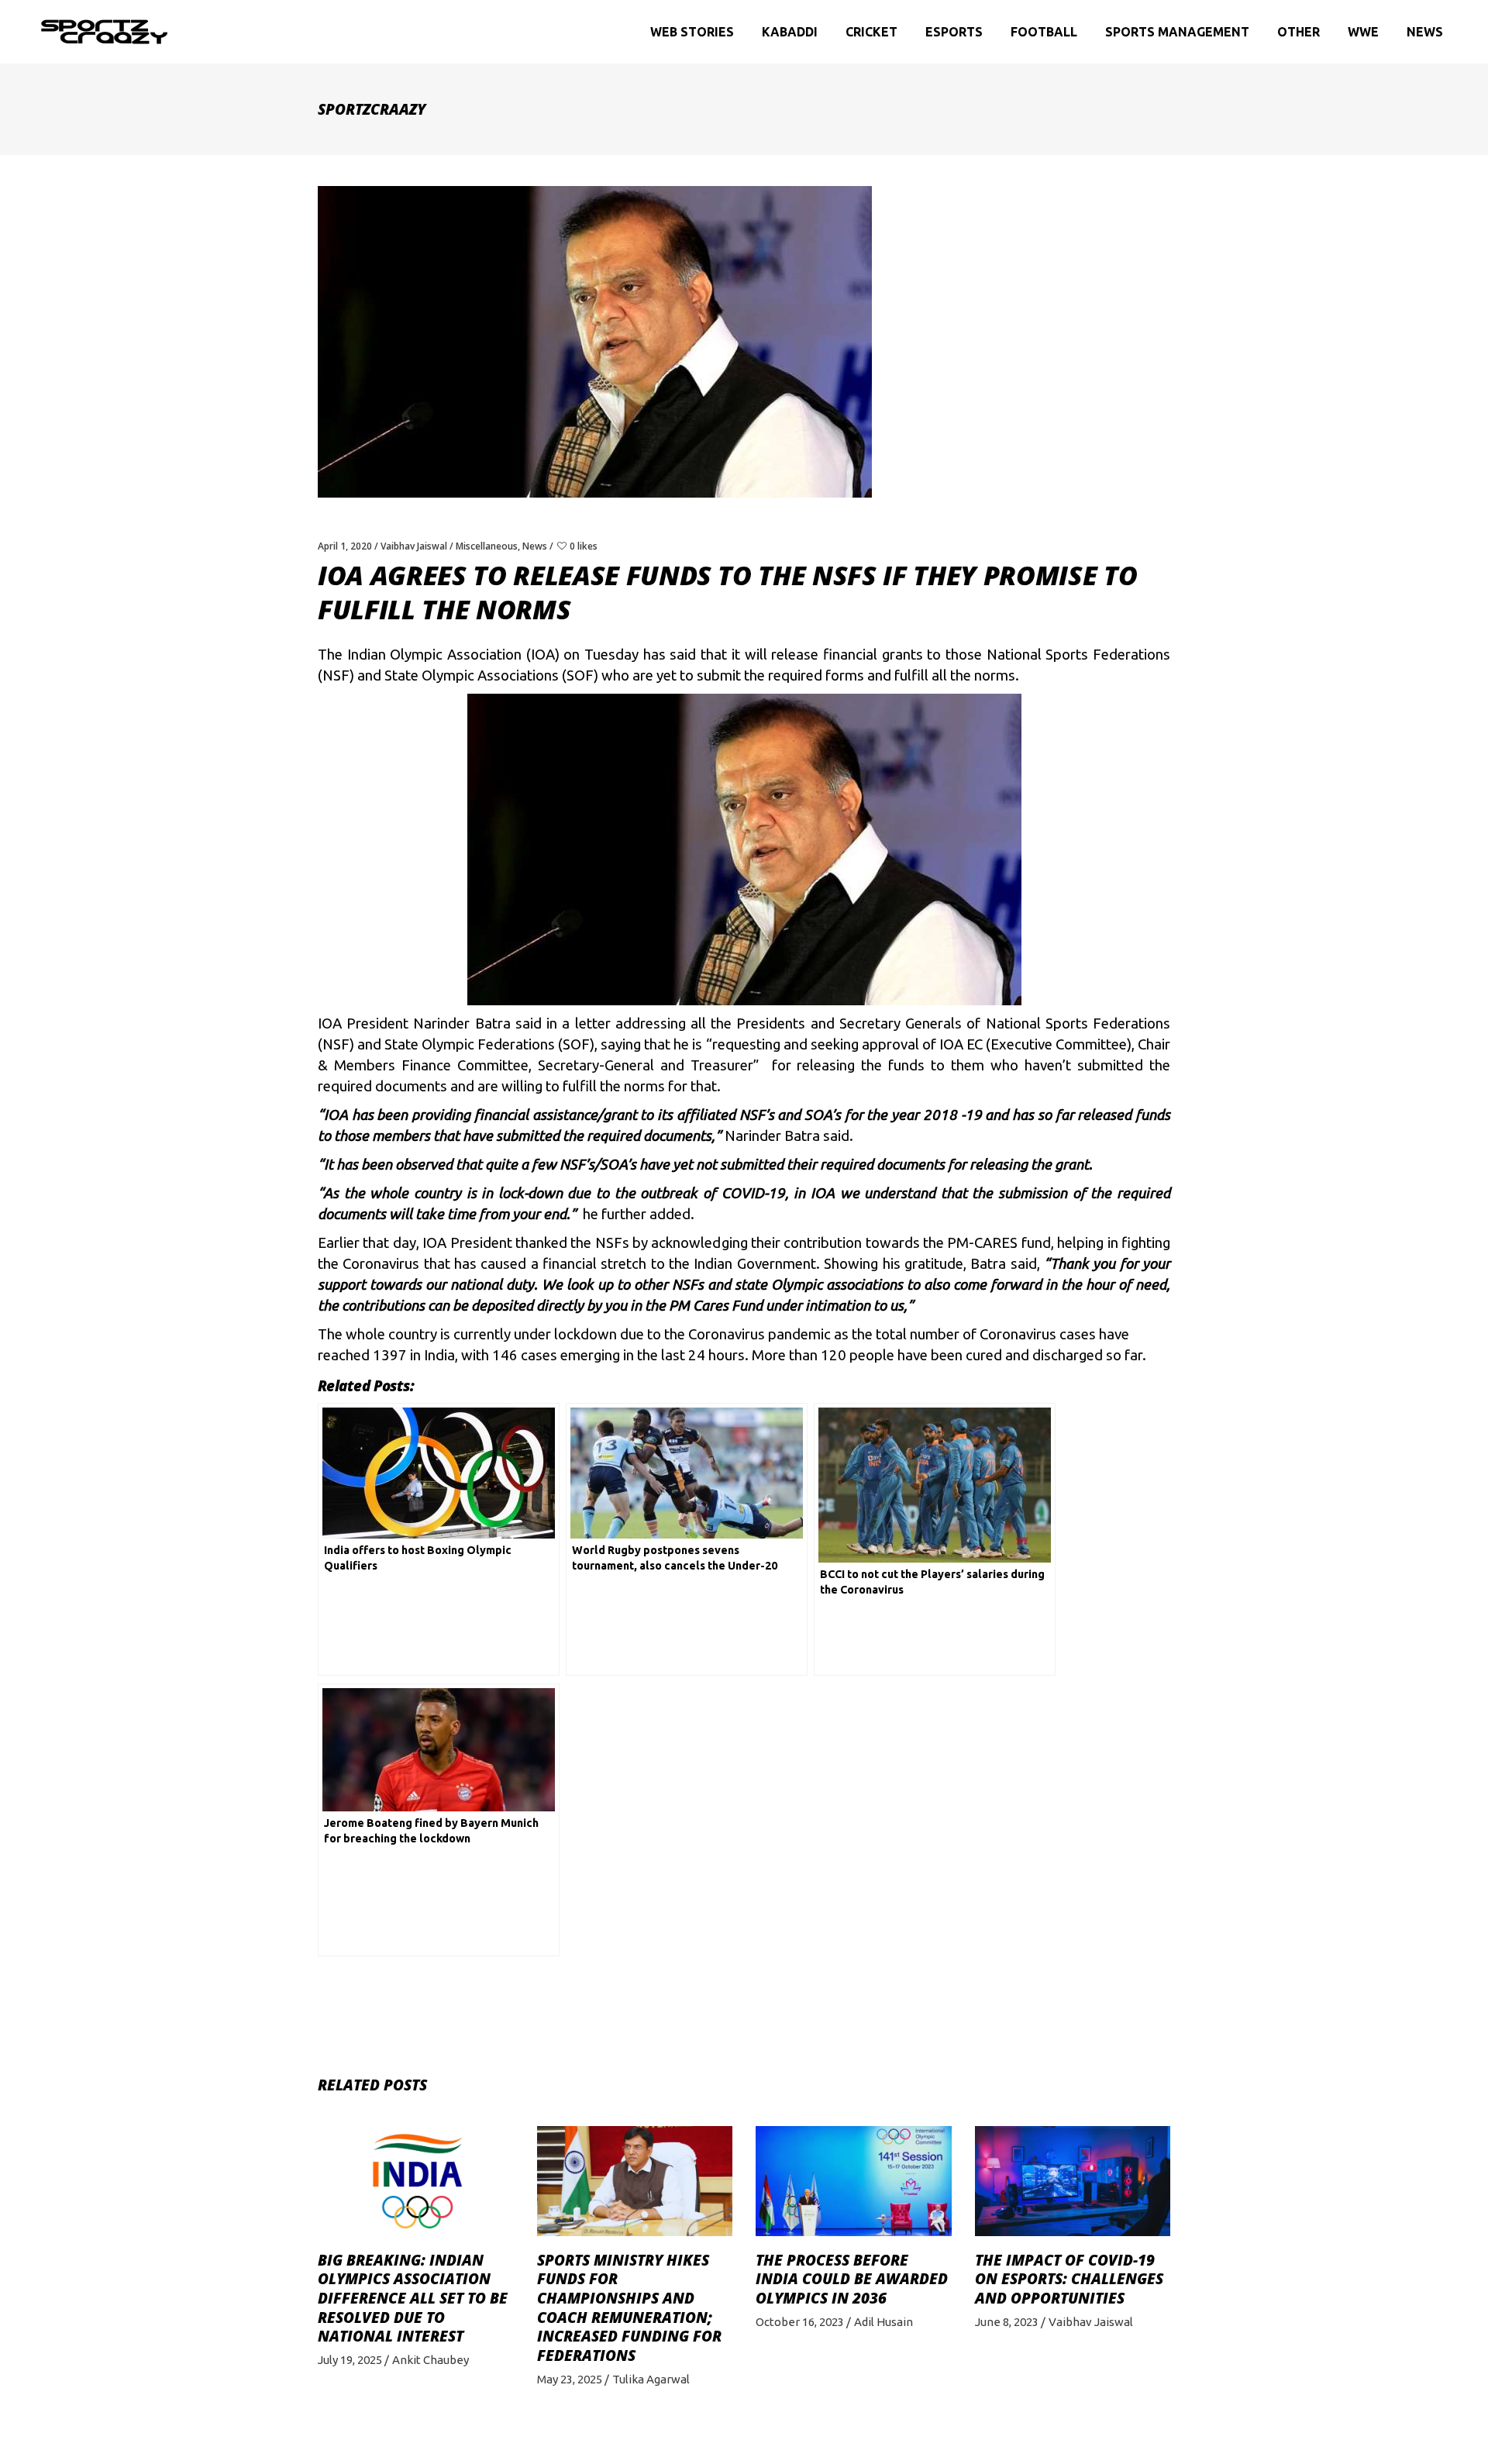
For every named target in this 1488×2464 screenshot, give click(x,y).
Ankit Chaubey (431, 2360)
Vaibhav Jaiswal (414, 546)
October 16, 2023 (800, 2322)
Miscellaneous (487, 546)
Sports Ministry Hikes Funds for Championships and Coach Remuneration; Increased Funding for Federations (629, 2308)
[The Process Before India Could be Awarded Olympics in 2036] (854, 2181)
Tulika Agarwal (651, 2379)
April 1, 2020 (345, 546)
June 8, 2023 (1007, 2322)
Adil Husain (883, 2322)
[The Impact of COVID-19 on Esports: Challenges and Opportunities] (1073, 2181)
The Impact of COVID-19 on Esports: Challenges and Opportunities (1069, 2279)
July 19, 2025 (350, 2360)
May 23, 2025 (570, 2379)
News (535, 546)
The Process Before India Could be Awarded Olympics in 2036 (852, 2279)
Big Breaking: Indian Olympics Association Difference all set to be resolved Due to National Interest (413, 2299)
